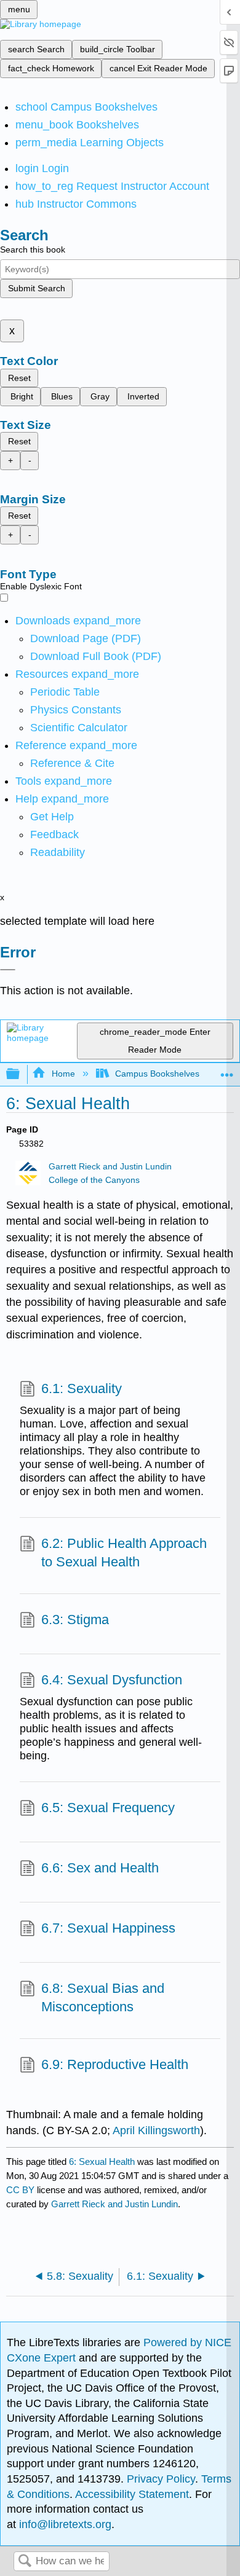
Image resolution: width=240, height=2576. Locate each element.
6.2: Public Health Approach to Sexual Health (124, 1553)
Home (63, 1074)
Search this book (33, 249)
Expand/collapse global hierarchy (21, 1074)
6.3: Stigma (75, 1620)
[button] (54, 834)
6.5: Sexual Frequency (108, 1808)
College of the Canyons (94, 1180)
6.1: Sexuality (82, 1388)
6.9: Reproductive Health (115, 2064)
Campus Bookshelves (157, 1074)
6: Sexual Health (102, 2162)
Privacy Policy (161, 2479)
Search (25, 2562)
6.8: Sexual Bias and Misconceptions (103, 1998)
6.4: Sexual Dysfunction (112, 1680)
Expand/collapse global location (227, 1071)
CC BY (22, 2190)
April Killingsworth (156, 2130)
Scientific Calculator (79, 728)
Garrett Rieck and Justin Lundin (110, 1167)
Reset (19, 378)
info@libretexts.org (64, 2524)
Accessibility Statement (132, 2494)
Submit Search (37, 288)
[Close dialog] (8, 970)
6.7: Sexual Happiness (108, 1928)
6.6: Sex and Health (100, 1868)
